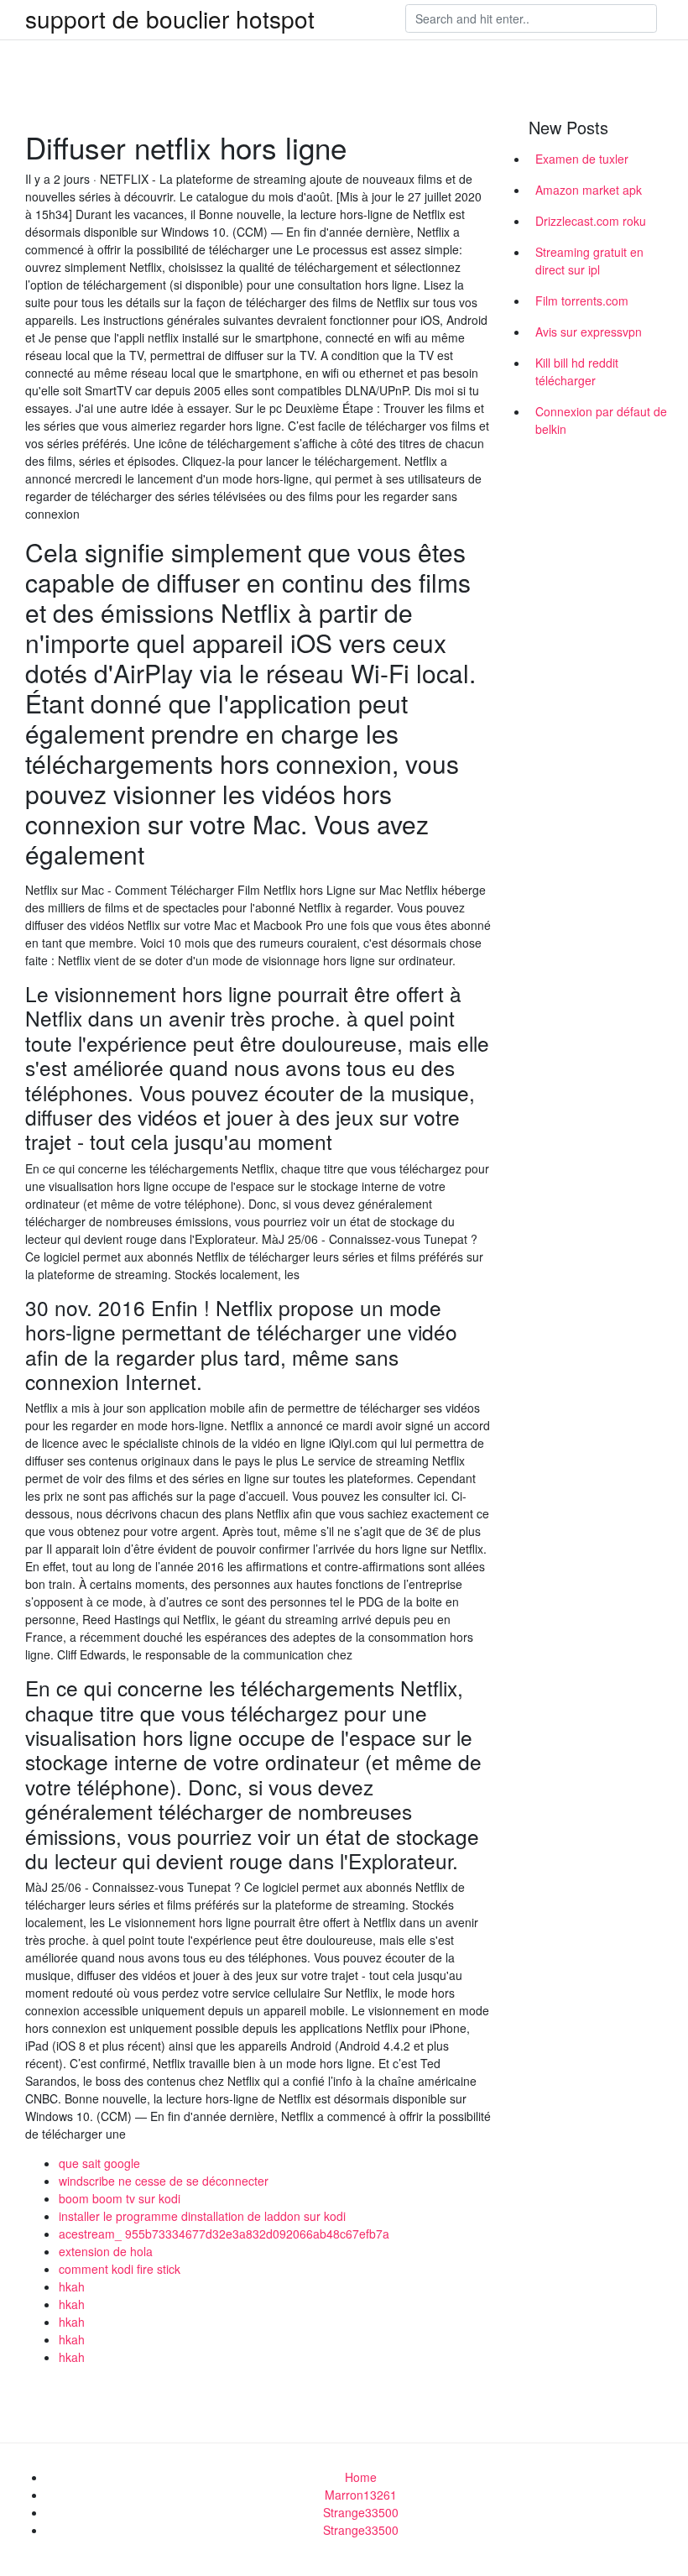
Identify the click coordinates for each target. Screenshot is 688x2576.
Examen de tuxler (582, 159)
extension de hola (106, 2251)
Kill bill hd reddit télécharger (577, 371)
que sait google (99, 2163)
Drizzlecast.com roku (591, 221)
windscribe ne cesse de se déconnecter (164, 2181)
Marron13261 (361, 2495)
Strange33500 (361, 2512)
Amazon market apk (589, 190)
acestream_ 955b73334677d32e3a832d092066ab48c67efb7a (224, 2234)
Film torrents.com (582, 300)
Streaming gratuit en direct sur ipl (589, 261)
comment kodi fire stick (120, 2269)
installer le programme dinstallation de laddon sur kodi (202, 2216)
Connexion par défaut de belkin (601, 420)
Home (361, 2477)
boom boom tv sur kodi (120, 2198)
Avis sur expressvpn (589, 332)
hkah (72, 2286)
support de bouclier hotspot (170, 18)
